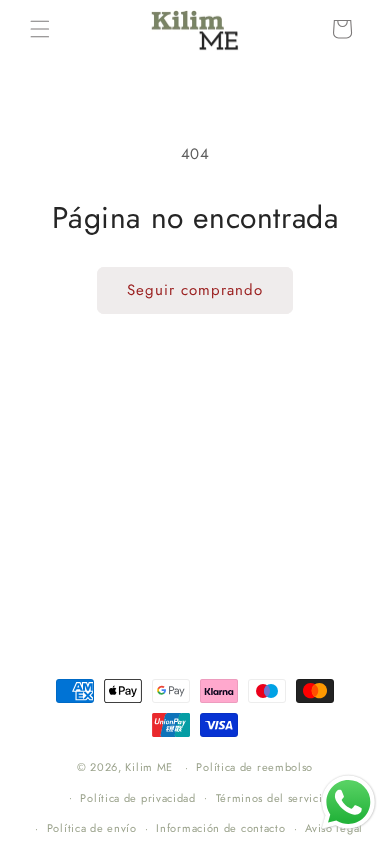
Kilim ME (149, 767)
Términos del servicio (273, 798)
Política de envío (92, 828)
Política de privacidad (137, 798)
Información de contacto (220, 828)
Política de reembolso (254, 767)
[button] (40, 29)
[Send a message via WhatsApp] (348, 802)
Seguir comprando (195, 290)
